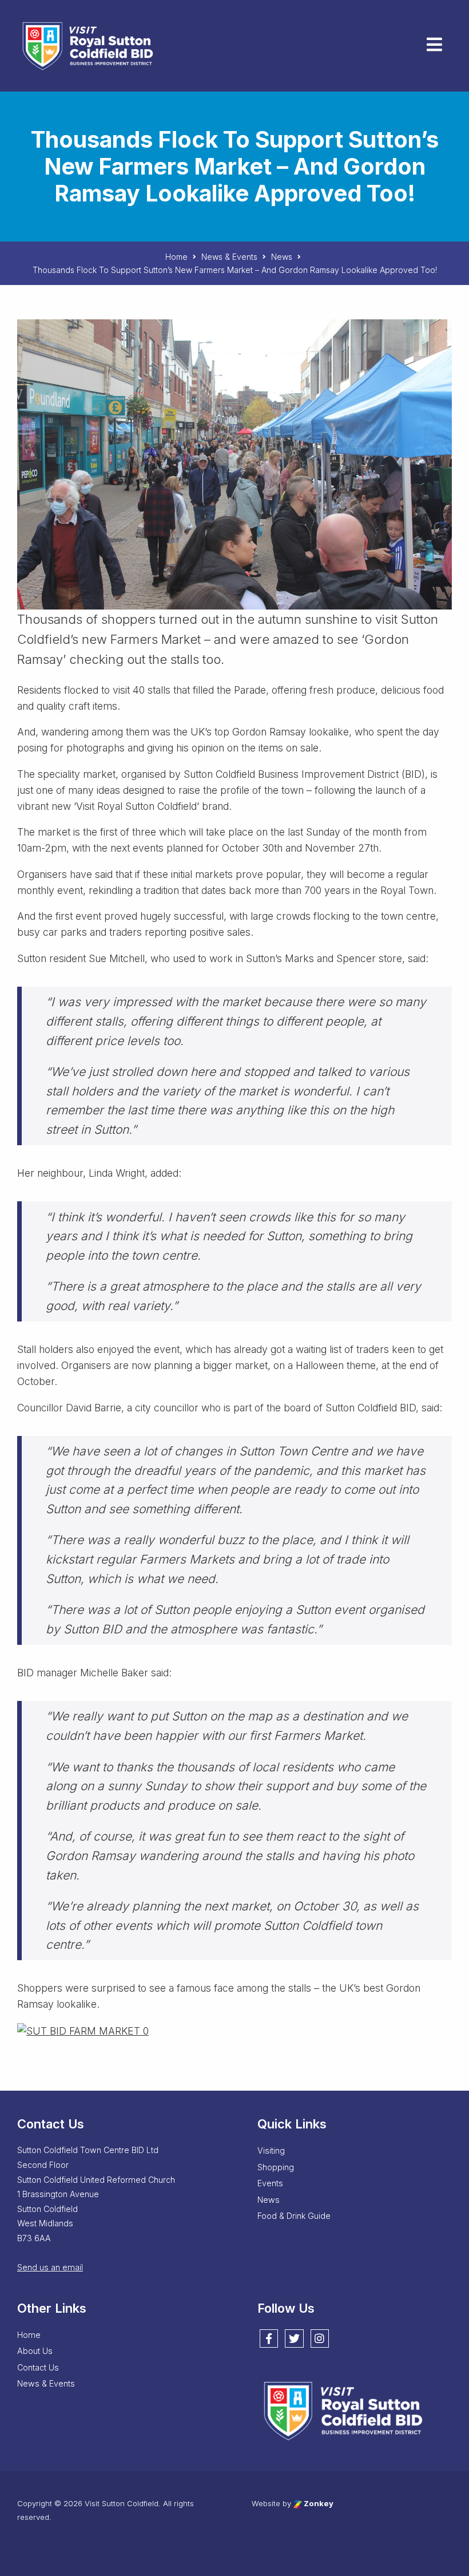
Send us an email (50, 2267)
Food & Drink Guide (294, 2216)
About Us (35, 2351)
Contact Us (38, 2367)
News (269, 2200)
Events (270, 2183)
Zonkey (318, 2503)
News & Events (46, 2383)
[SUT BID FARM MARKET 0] (83, 2030)
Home (29, 2335)
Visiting (271, 2150)
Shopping (276, 2167)
